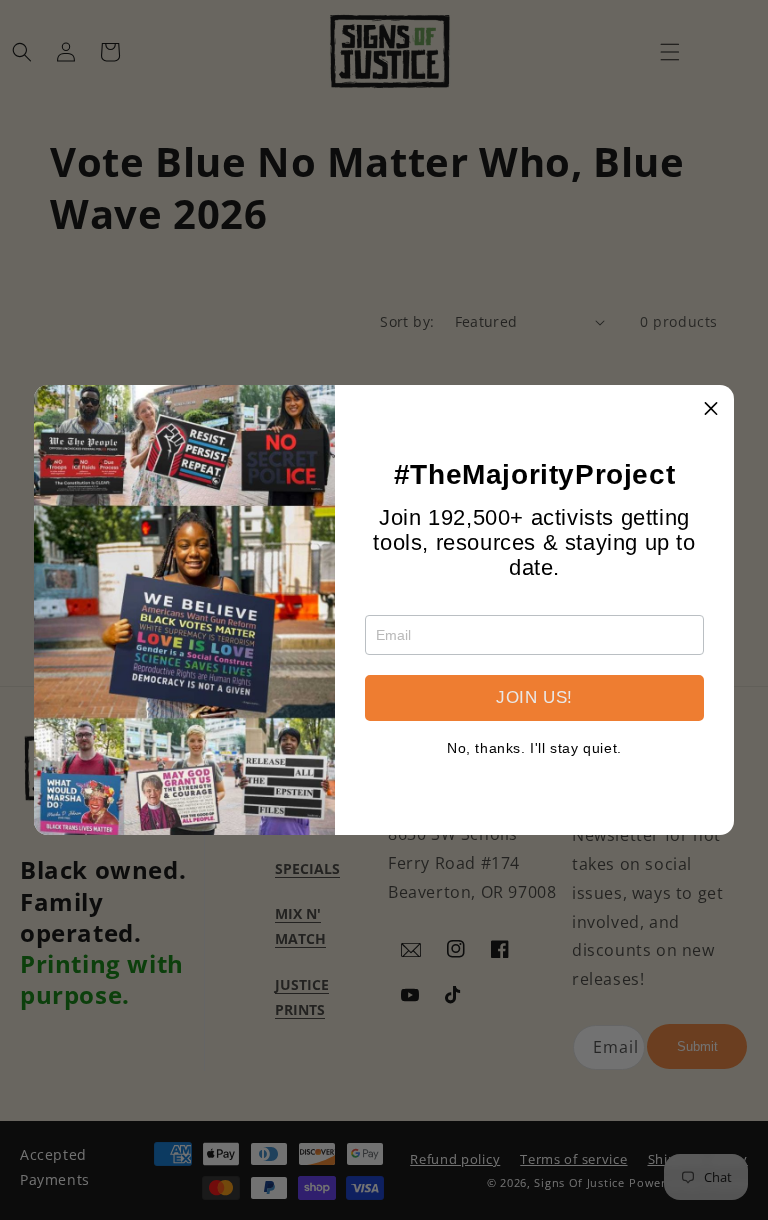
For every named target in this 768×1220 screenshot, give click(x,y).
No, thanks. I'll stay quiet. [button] (534, 748)
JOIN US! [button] (534, 697)
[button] (711, 408)
